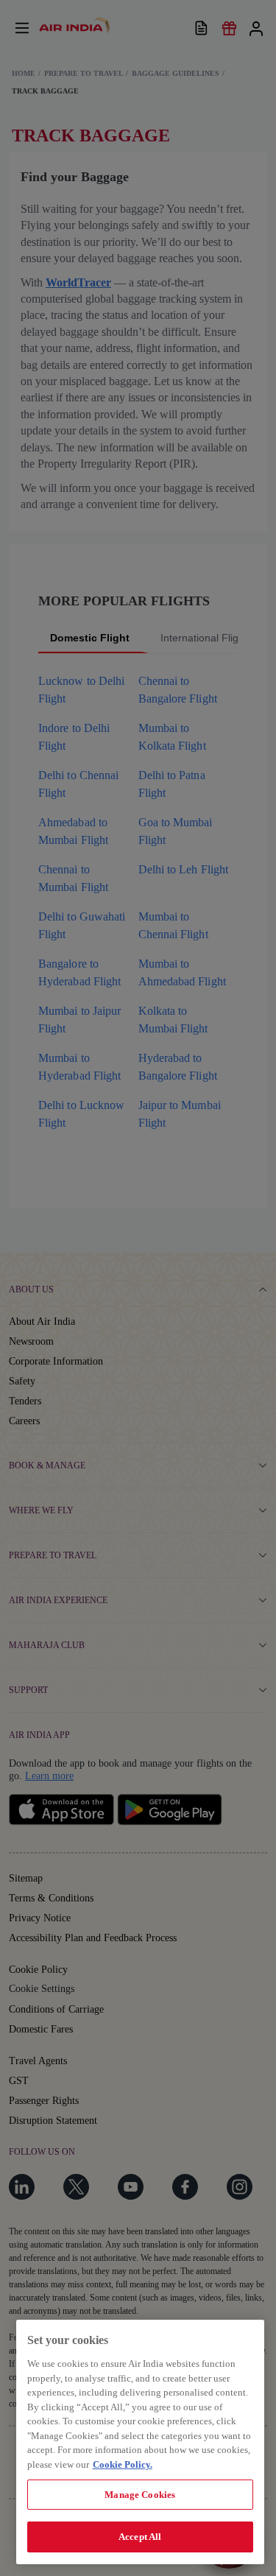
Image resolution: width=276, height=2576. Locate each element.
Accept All (140, 2537)
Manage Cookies (140, 2495)
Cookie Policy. (123, 2464)
